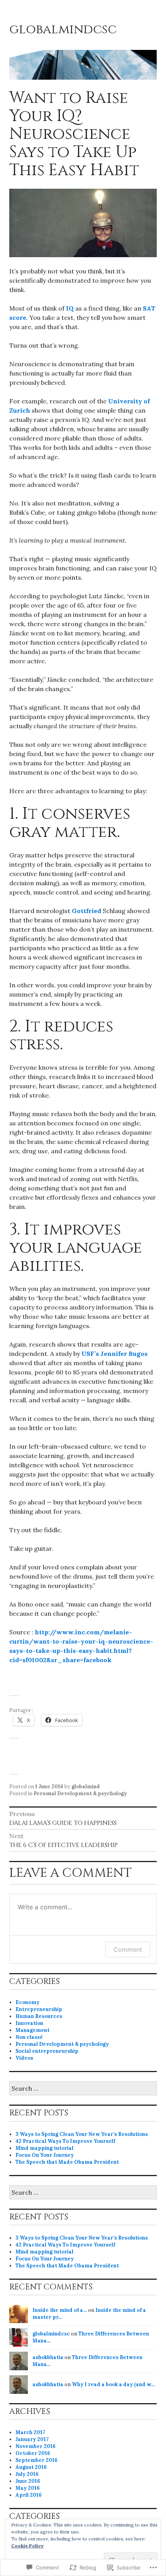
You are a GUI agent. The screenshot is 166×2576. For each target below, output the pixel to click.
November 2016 (36, 2446)
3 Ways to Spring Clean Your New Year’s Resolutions (82, 2134)
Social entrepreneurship (47, 2051)
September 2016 (36, 2460)
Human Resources (39, 2016)
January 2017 (32, 2439)
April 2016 (29, 2495)
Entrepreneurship (39, 2009)
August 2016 (31, 2467)
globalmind (86, 1786)
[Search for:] (83, 2089)
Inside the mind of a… (60, 2310)
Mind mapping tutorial (44, 2148)
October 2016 (33, 2453)
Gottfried (86, 911)
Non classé (29, 2037)
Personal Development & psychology (80, 1793)
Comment (128, 1949)
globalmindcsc (63, 29)
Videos (24, 2058)
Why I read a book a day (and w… (113, 2384)
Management (32, 2030)
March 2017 (30, 2432)
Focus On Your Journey (45, 2155)
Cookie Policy (27, 2546)
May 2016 (28, 2488)
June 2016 (28, 2481)
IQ (70, 308)
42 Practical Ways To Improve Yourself (65, 2141)
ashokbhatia (48, 2357)
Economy (27, 2002)
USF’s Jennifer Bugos (114, 1354)
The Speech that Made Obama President (67, 2162)
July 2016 (27, 2474)
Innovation (29, 2023)
